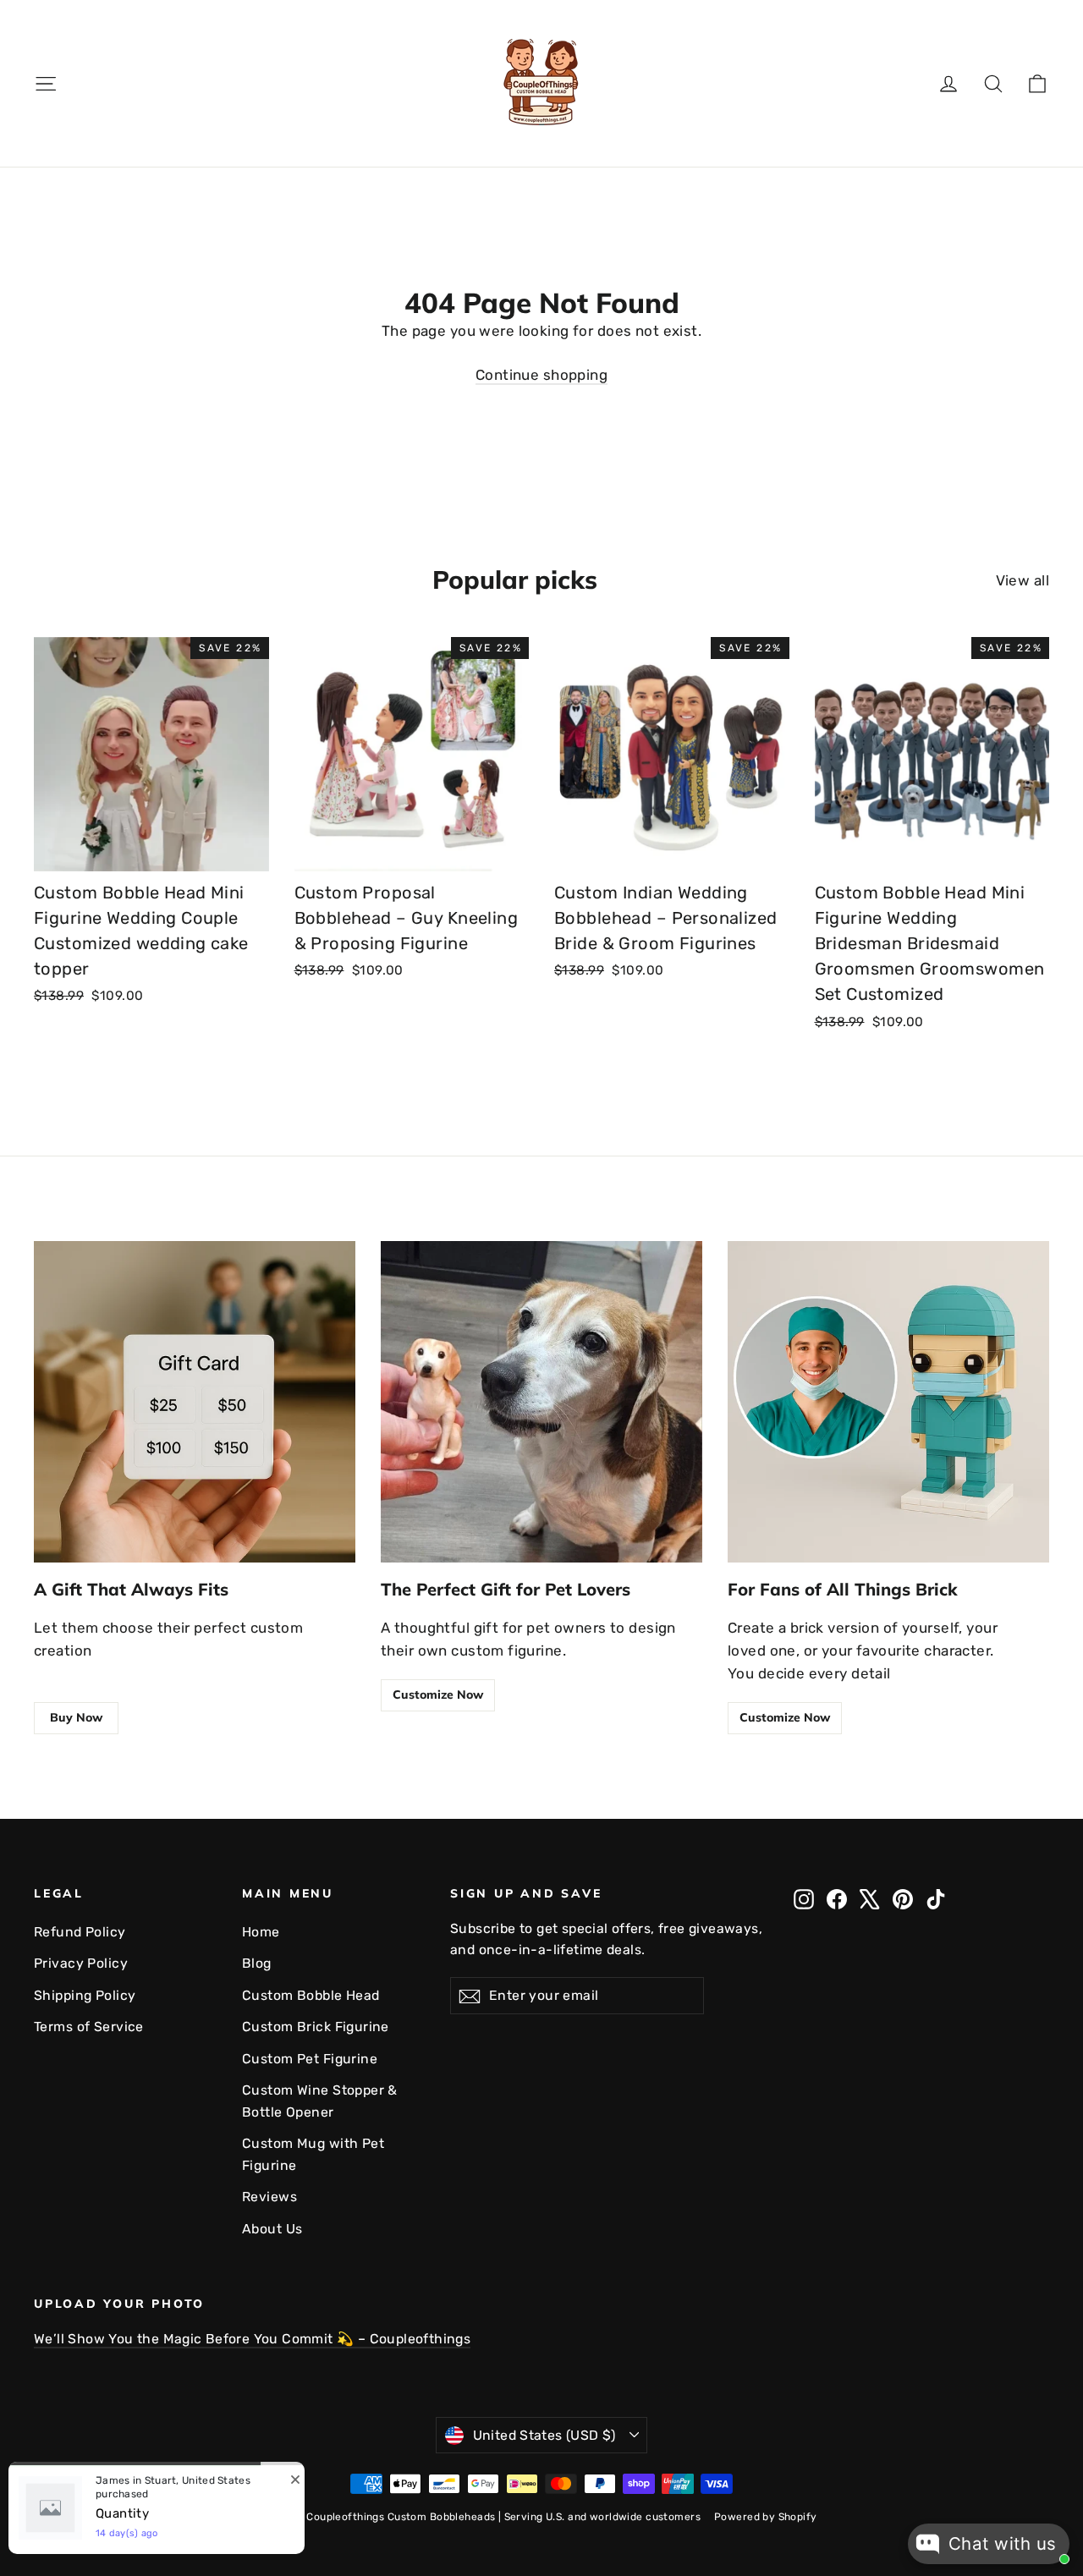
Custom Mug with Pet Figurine (313, 2154)
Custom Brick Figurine (316, 2027)
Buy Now (76, 1717)
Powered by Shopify (766, 2517)
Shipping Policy (85, 1995)
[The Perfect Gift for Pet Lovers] (541, 1402)
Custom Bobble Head (311, 1995)
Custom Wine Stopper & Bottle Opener (320, 2101)
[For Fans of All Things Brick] (888, 1402)
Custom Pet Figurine (310, 2059)
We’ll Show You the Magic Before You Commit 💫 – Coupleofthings (252, 2339)
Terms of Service (89, 2027)
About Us (272, 2229)
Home (261, 1932)
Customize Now (438, 1694)
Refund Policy (80, 1932)
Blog (257, 1963)
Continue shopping (541, 375)
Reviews (269, 2197)
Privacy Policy (81, 1963)
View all (1023, 580)
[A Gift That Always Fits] (195, 1402)
